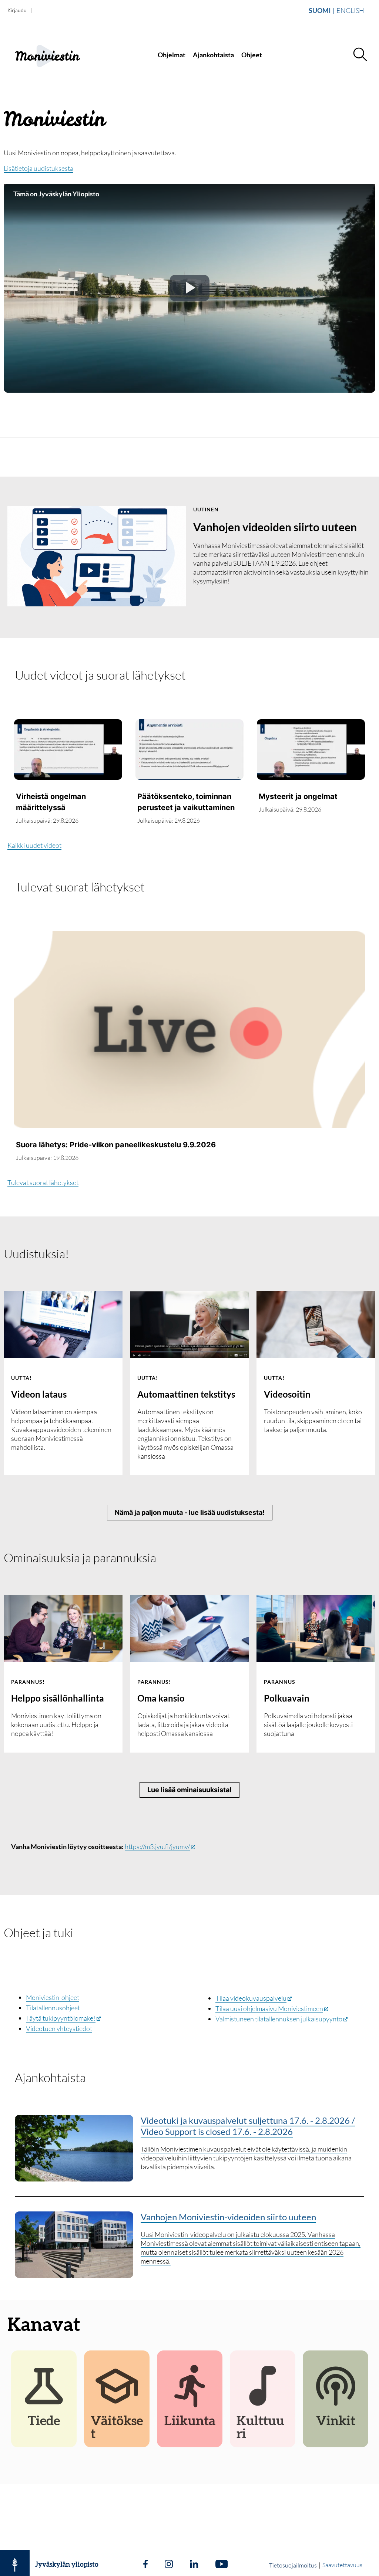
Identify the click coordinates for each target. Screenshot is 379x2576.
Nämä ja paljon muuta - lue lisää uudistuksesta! (190, 1512)
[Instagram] (169, 2565)
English (350, 10)
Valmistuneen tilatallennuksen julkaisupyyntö (279, 2019)
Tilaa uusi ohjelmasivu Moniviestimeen (269, 2008)
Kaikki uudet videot (34, 845)
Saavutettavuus (342, 2565)
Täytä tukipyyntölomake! (61, 2018)
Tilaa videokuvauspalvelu (251, 1998)
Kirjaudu (17, 10)
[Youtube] (222, 2565)
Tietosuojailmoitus (293, 2565)
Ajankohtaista (213, 55)
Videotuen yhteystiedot (59, 2028)
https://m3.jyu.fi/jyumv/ (157, 1846)
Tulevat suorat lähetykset (80, 887)
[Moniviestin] (54, 55)
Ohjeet (252, 55)
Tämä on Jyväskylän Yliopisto (56, 194)
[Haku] (360, 55)
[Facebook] (145, 2565)
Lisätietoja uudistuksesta (38, 168)
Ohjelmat (172, 55)
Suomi (320, 10)
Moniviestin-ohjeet (53, 1997)
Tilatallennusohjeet (53, 2008)
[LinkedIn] (194, 2565)
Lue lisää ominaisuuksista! (189, 1790)
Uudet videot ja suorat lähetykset (100, 675)
